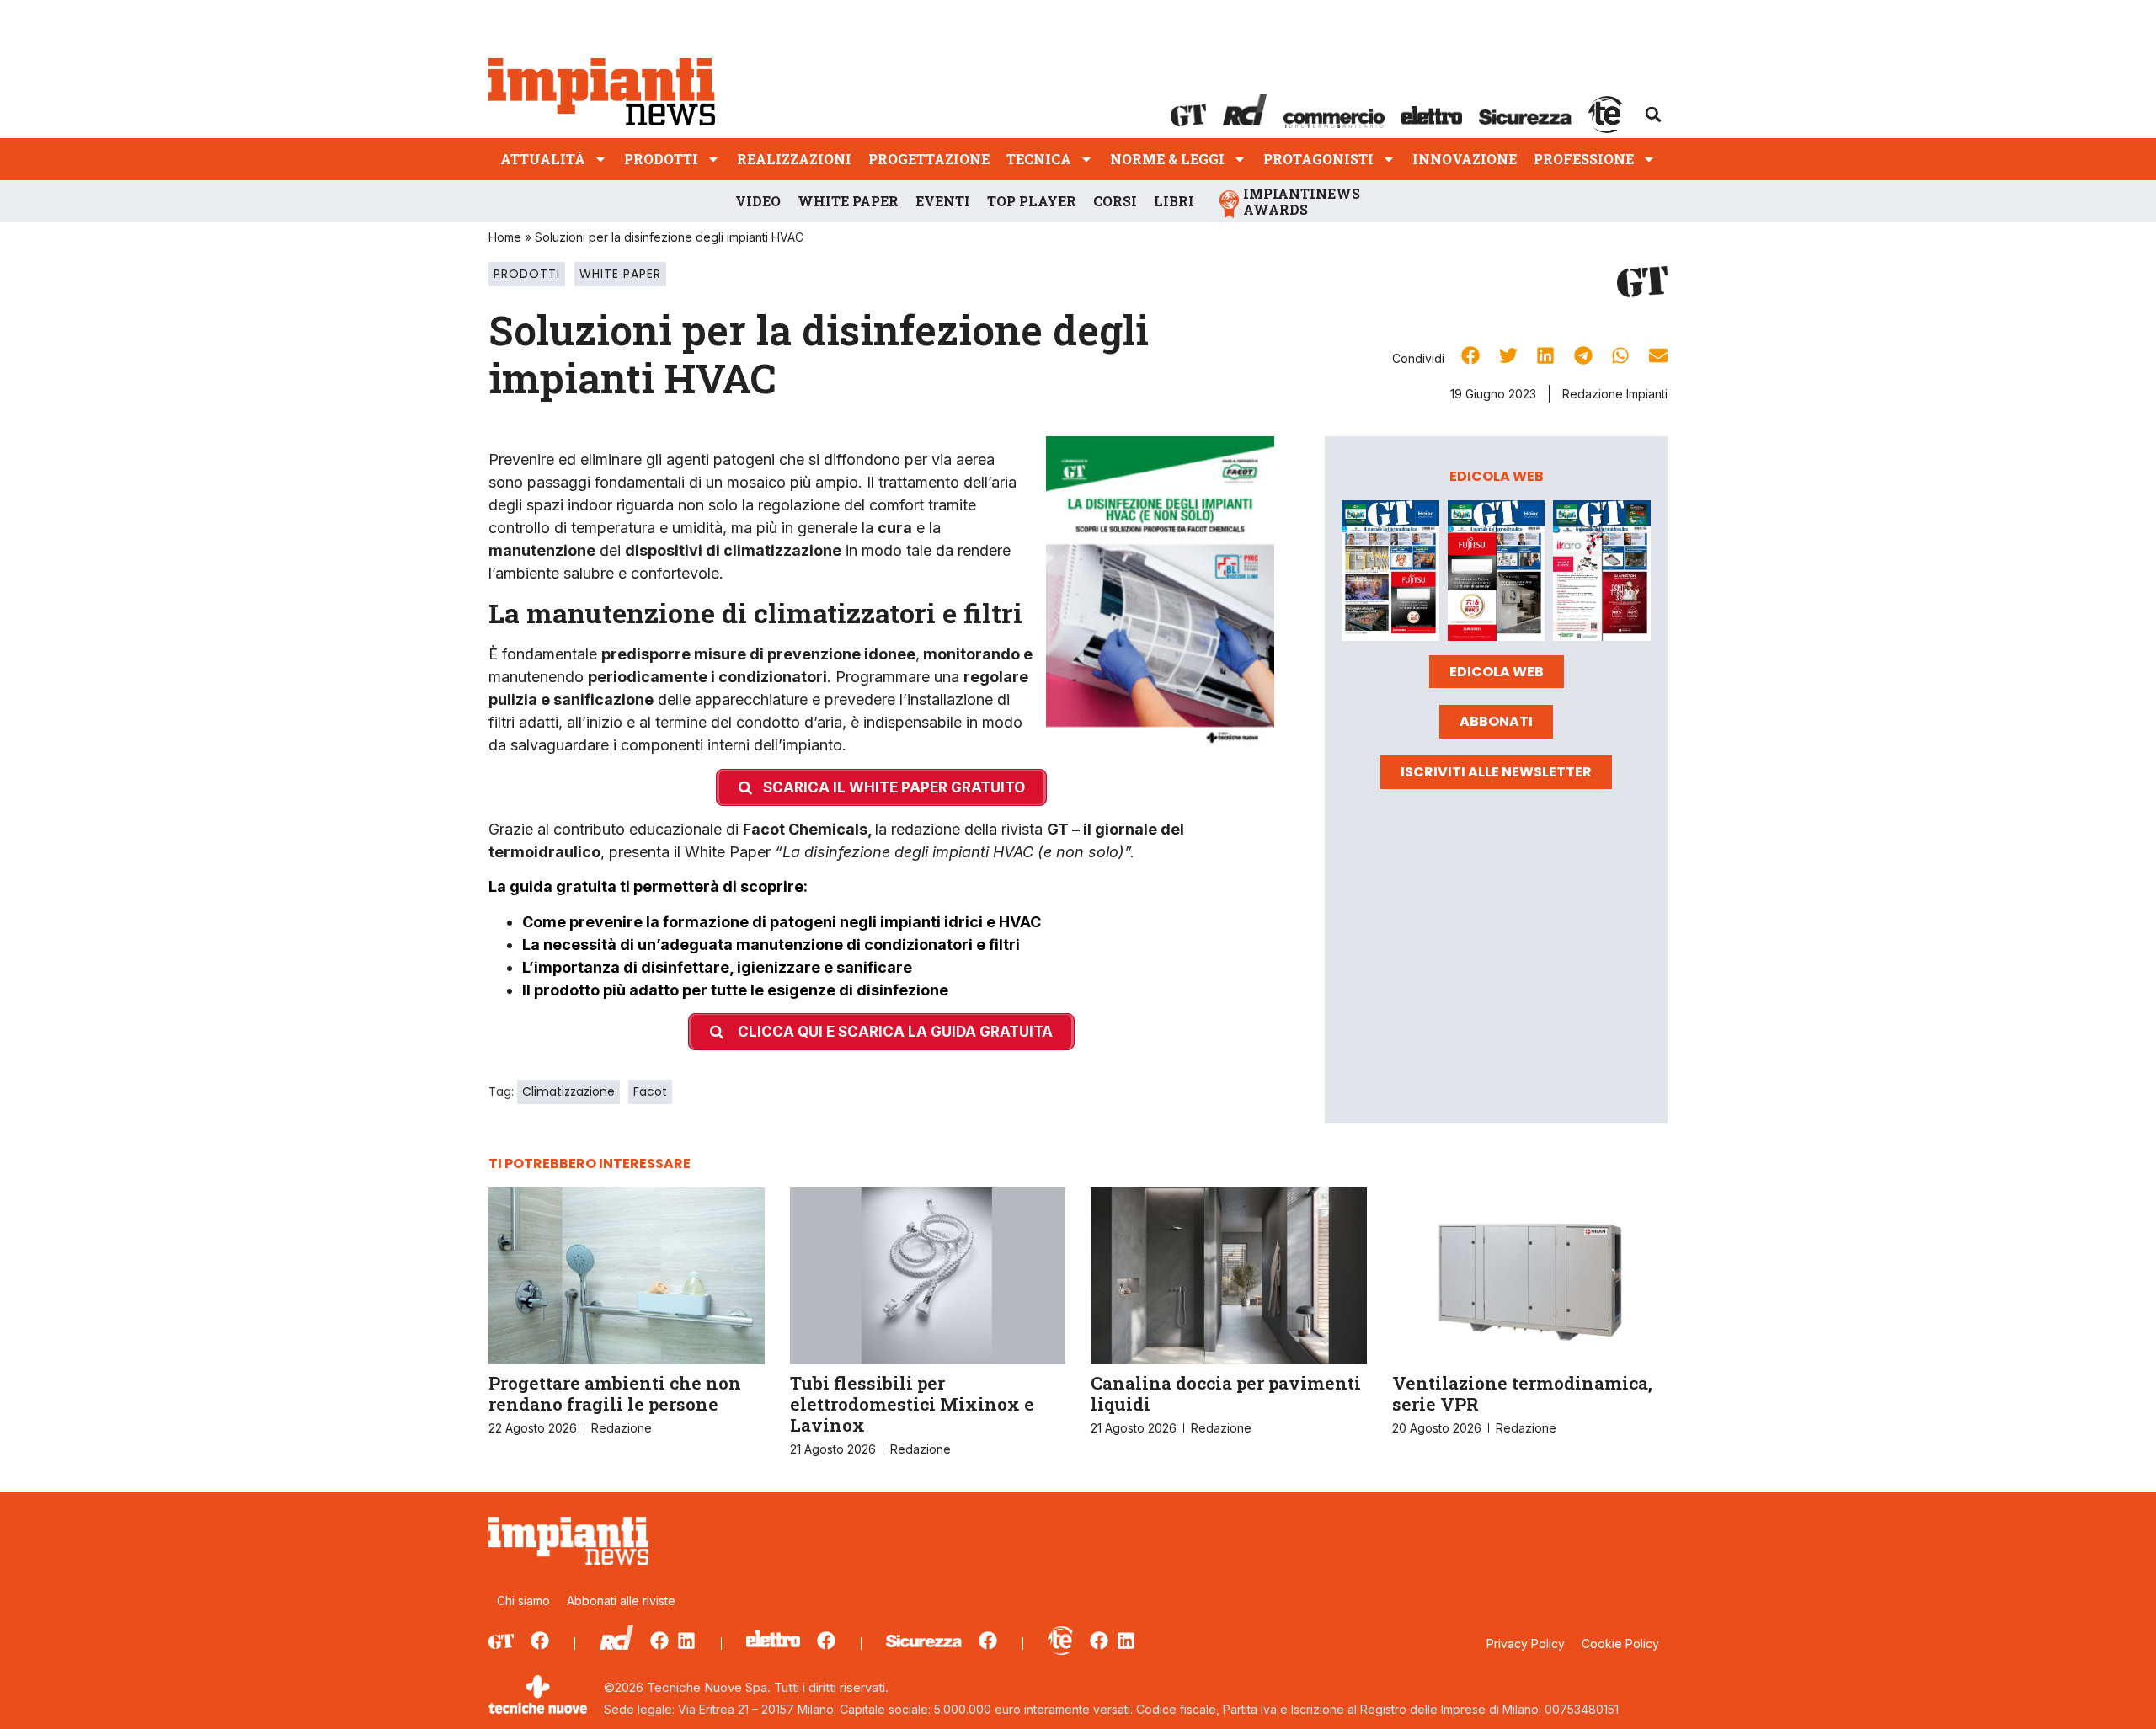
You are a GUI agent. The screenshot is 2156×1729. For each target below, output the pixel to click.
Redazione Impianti (1615, 394)
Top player (1032, 201)
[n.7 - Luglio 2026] (1390, 574)
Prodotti (661, 159)
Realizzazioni (794, 159)
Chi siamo (523, 1601)
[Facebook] (540, 1641)
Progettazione (929, 159)
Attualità (543, 159)
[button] (1653, 115)
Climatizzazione (568, 1091)
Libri (1174, 201)
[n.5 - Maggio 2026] (1602, 574)
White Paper (848, 201)
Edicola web (1497, 672)
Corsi (1115, 201)
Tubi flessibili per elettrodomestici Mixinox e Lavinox (912, 1404)
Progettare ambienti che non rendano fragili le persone (615, 1393)
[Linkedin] (686, 1641)
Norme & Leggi (1167, 159)
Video (758, 201)
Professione (1584, 159)
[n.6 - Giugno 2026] (1497, 574)
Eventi (943, 201)
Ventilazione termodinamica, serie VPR (1522, 1393)
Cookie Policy (1620, 1644)
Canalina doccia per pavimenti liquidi (1226, 1393)
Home (505, 237)
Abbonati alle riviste (621, 1601)
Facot (650, 1091)
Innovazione (1465, 159)
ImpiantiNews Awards (1302, 201)
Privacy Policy (1526, 1644)
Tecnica (1039, 159)
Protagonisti (1318, 159)
